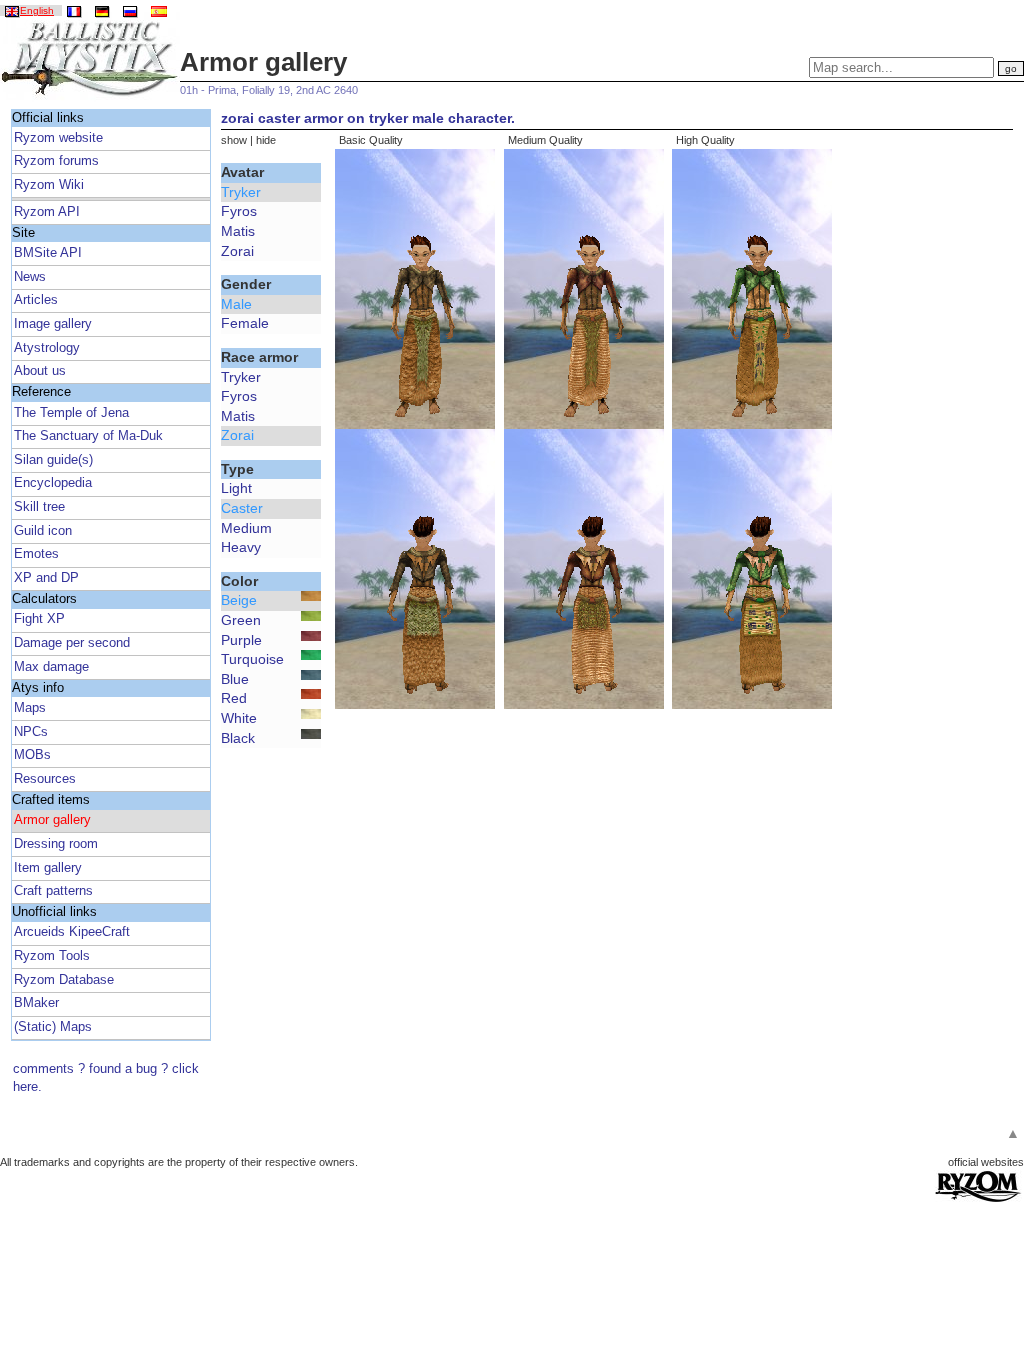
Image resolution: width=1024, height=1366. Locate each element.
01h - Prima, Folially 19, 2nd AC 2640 (269, 90)
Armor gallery (52, 820)
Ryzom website (58, 138)
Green (241, 620)
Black (238, 738)
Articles (36, 300)
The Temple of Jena (71, 413)
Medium (246, 528)
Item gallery (48, 868)
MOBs (32, 755)
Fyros (239, 211)
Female (245, 323)
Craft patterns (53, 891)
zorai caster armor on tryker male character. (368, 118)
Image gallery (53, 324)
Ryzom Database (64, 980)
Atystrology (47, 348)
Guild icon (43, 531)
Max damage (51, 667)
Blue (235, 679)
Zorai (237, 251)
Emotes (36, 554)
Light (236, 488)
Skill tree (39, 507)
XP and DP (46, 578)
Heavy (241, 547)
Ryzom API (47, 212)
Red (234, 698)
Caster (242, 508)
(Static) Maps (53, 1027)
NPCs (31, 732)
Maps (30, 708)
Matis (238, 231)
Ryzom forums (56, 161)
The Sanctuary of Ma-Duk (88, 436)
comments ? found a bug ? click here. (106, 1078)
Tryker (241, 192)
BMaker (36, 1003)
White (239, 718)
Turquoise (252, 659)
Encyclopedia (53, 483)
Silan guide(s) (53, 460)
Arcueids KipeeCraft (72, 932)
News (30, 277)
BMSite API (48, 253)
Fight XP (39, 619)
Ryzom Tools (52, 956)
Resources (45, 779)
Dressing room (56, 844)
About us (40, 371)
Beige (239, 600)
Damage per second (72, 643)
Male (236, 304)
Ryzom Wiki (49, 185)
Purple (241, 640)
